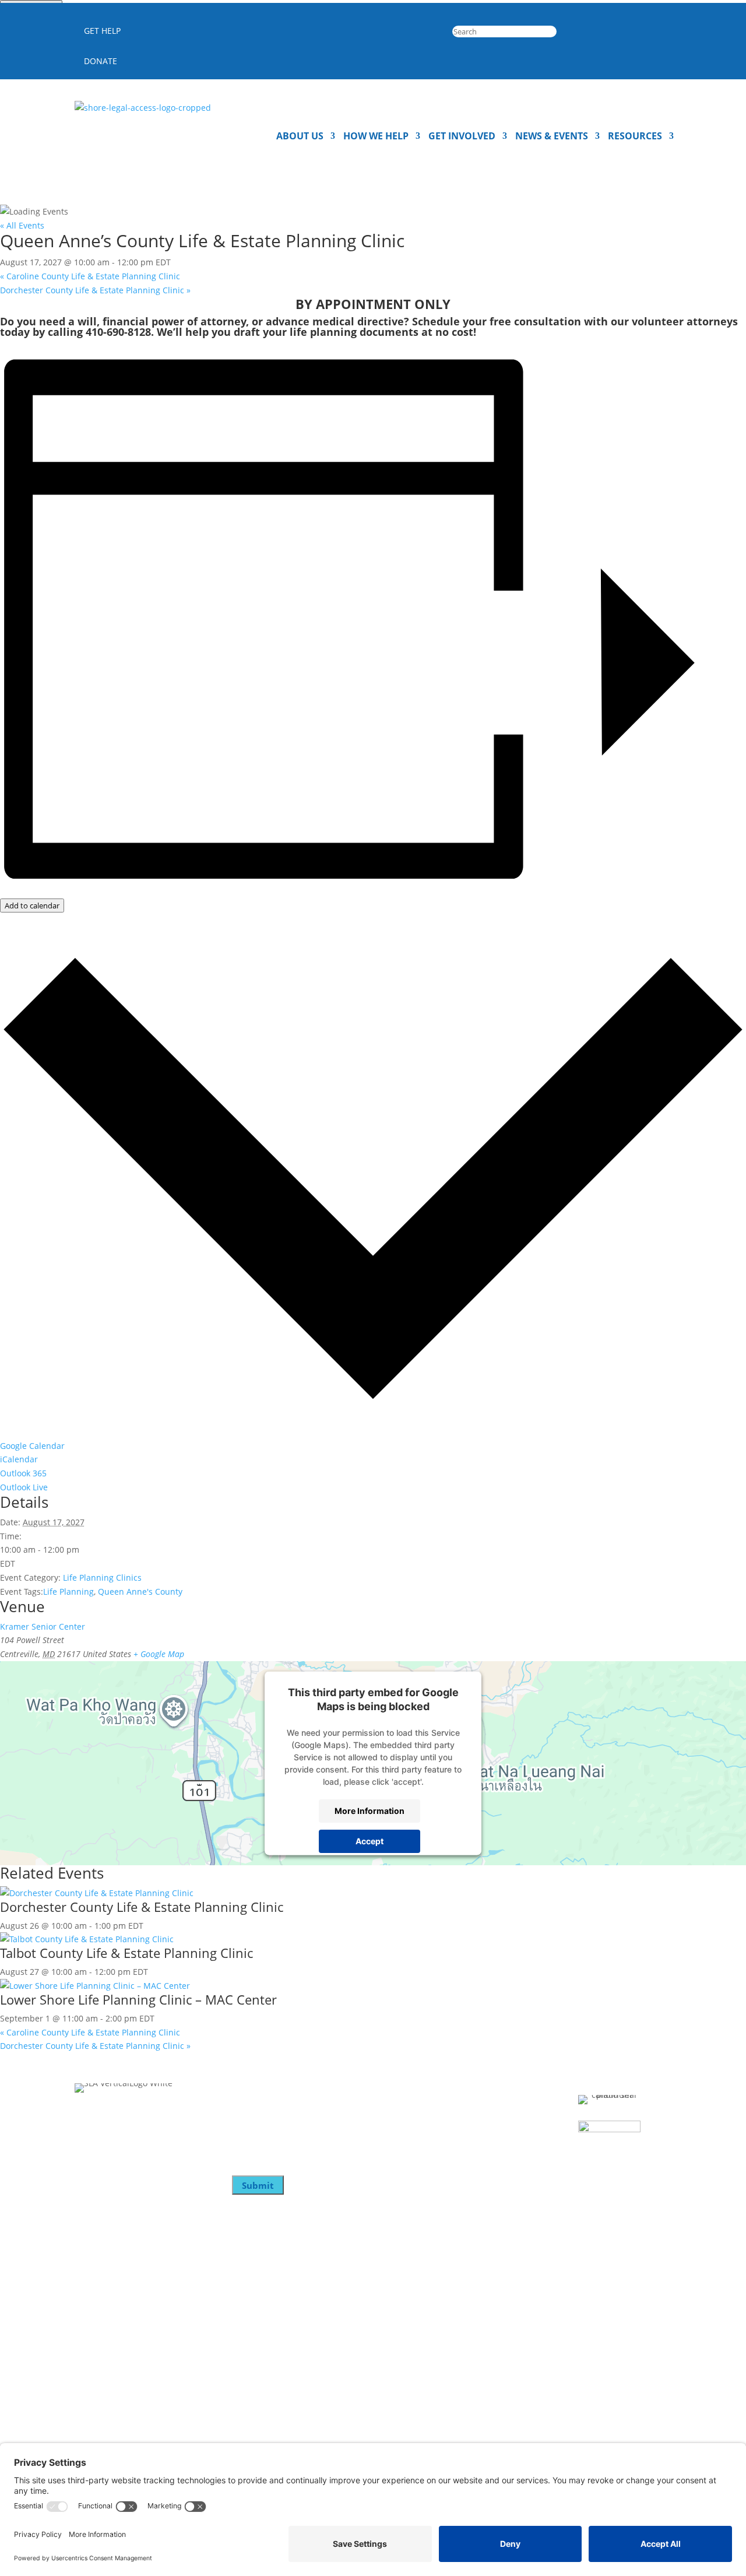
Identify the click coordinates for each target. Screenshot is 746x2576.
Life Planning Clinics (102, 1577)
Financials (254, 2329)
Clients (247, 2283)
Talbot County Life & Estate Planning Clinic (126, 1953)
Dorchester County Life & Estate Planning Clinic (95, 290)
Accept (370, 1841)
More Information (370, 1811)
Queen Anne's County (140, 1591)
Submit (258, 2185)
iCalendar (19, 1459)
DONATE (101, 62)
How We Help (376, 136)
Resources (635, 136)
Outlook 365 (23, 1473)
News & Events (552, 136)
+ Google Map (159, 1654)
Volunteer (96, 2307)
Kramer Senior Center (43, 1626)
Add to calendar (32, 906)
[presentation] (97, 1893)
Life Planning (68, 1591)
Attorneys (254, 2307)
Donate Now (103, 2283)
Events (89, 2329)
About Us (300, 136)
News (87, 2353)
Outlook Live (24, 1487)
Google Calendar (32, 1446)
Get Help (251, 2353)
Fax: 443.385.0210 (589, 2416)
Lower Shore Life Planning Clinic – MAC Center (138, 1999)
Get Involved (462, 136)
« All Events (22, 225)
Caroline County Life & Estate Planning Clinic (90, 276)
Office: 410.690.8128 (429, 2394)
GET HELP (102, 31)
